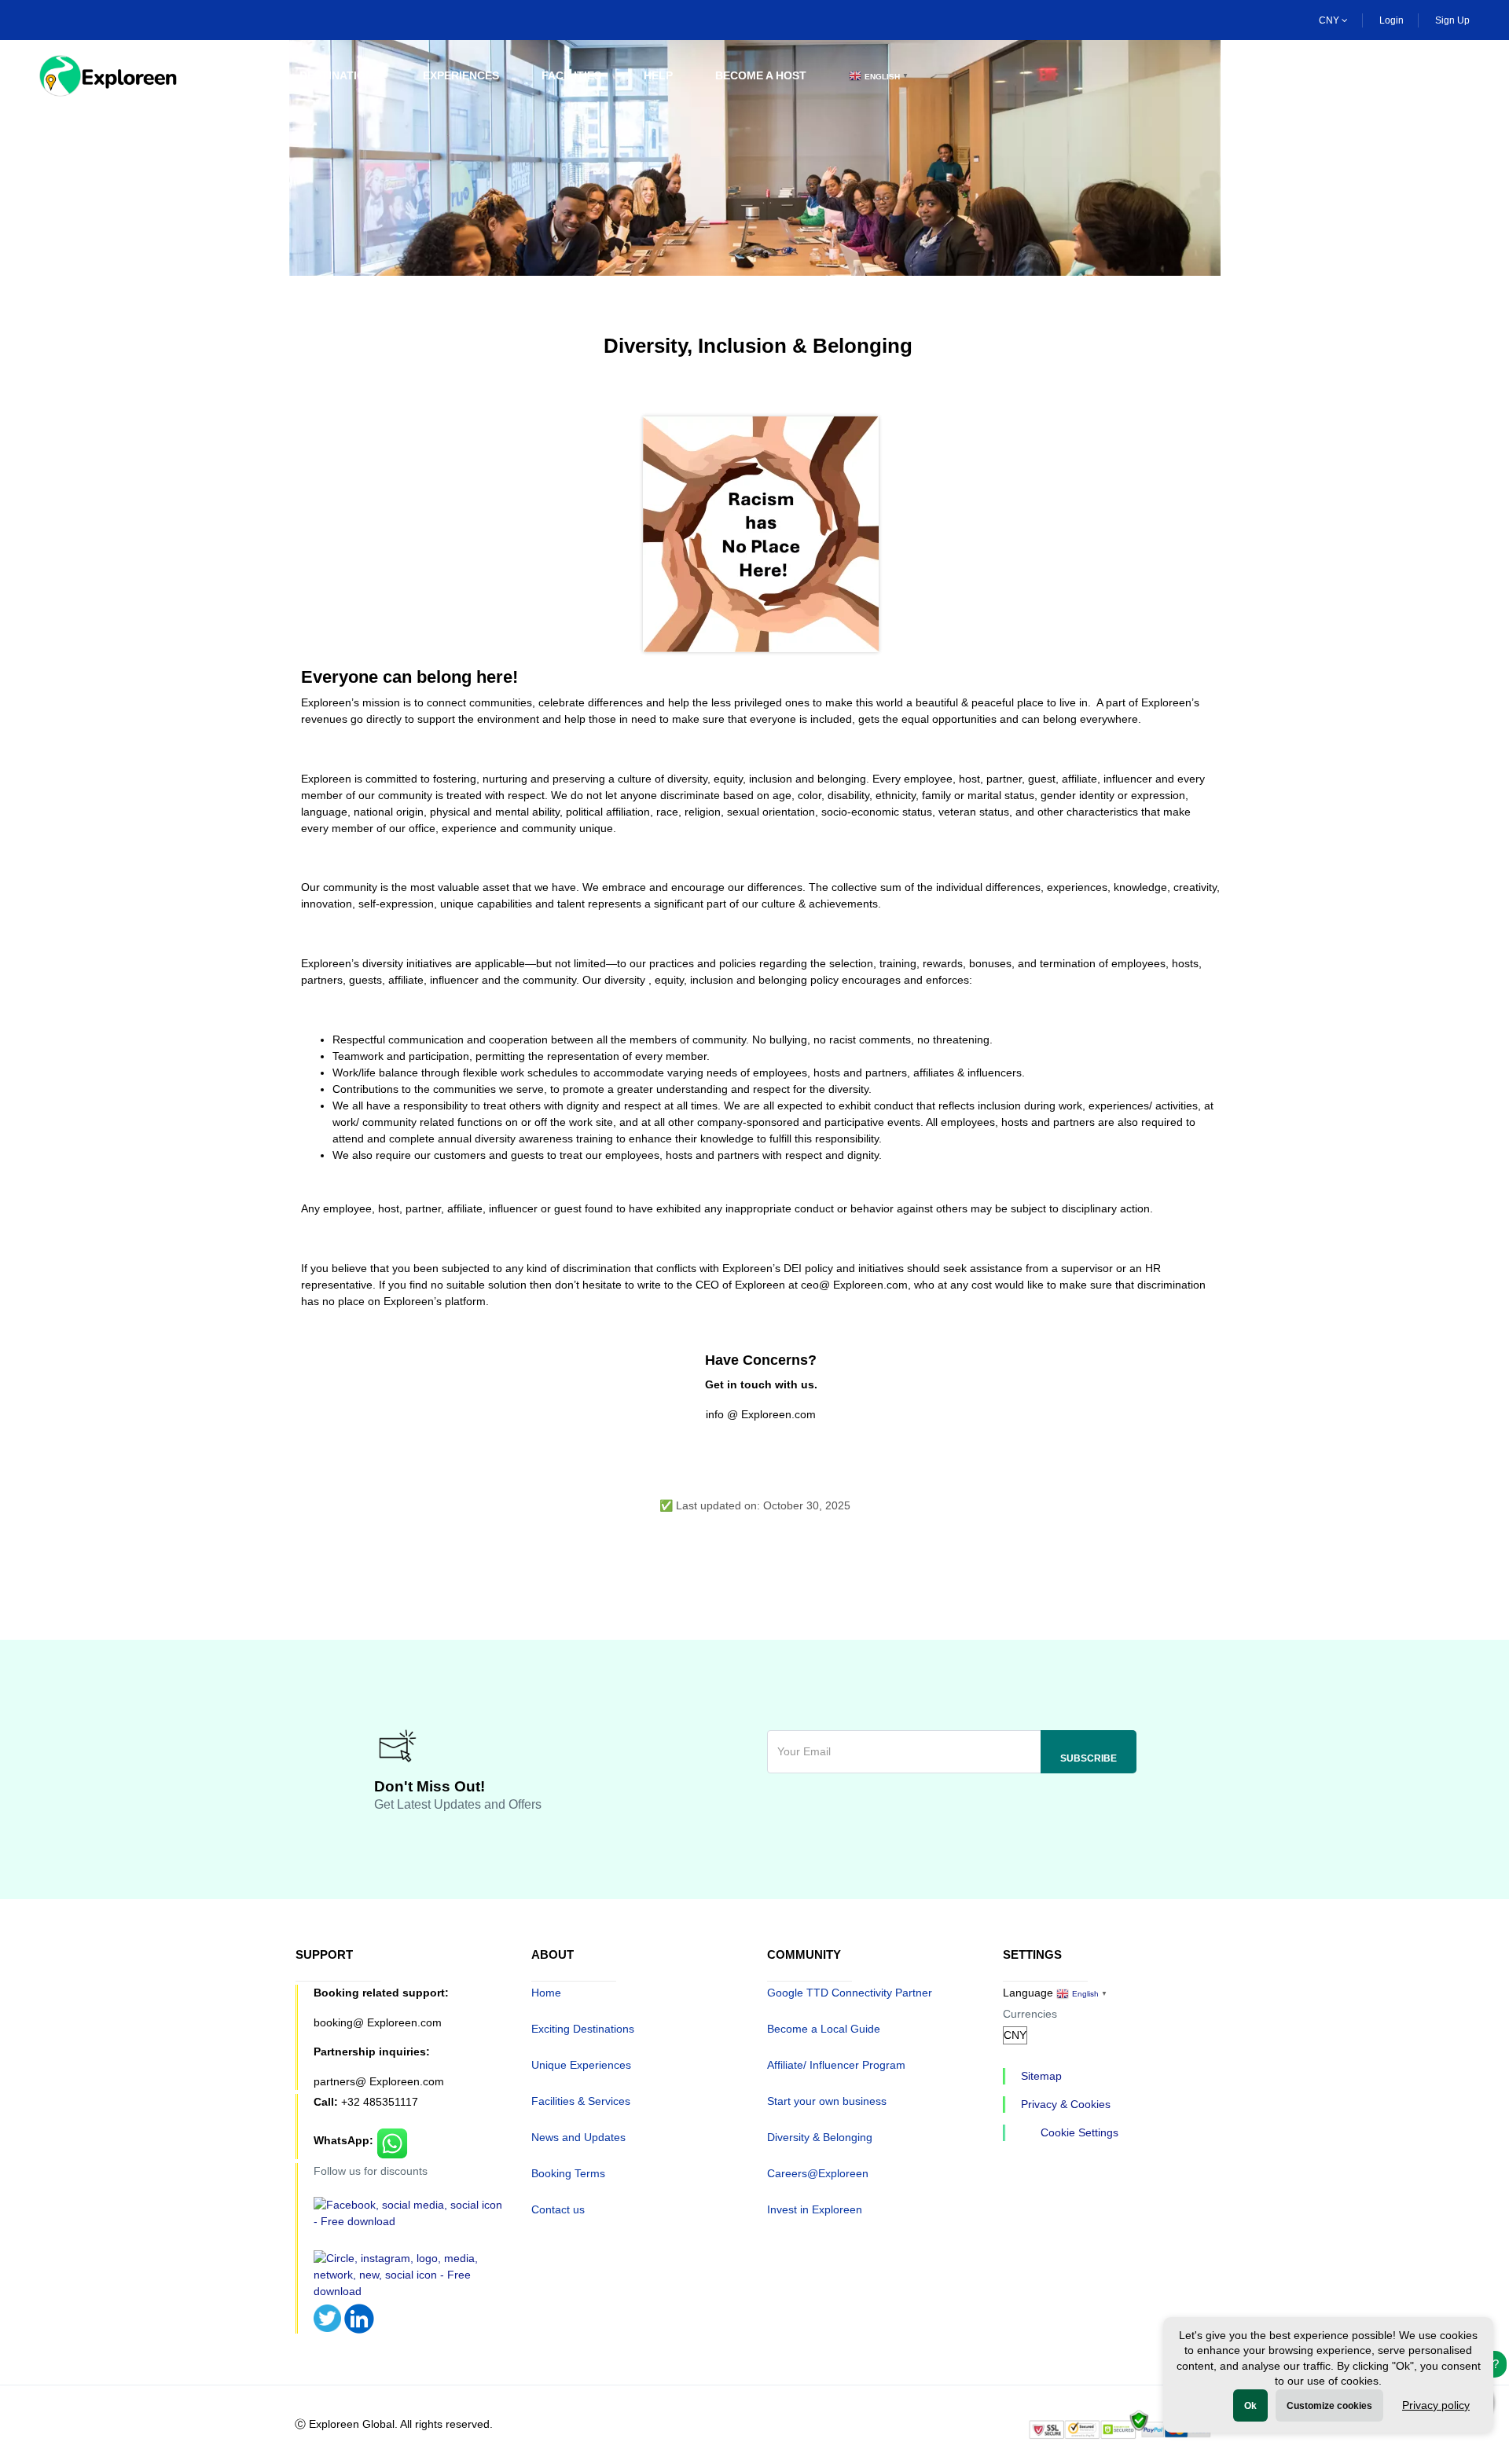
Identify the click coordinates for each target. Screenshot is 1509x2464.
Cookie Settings (1079, 2132)
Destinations (340, 75)
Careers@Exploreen (818, 2173)
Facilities (571, 75)
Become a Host (761, 75)
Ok (1250, 2406)
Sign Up (1452, 20)
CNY (1330, 20)
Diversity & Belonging (820, 2137)
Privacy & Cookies (1066, 2104)
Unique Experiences (581, 2065)
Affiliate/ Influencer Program (836, 2065)
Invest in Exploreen (815, 2209)
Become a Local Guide (824, 2029)
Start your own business (827, 2101)
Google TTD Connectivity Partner (850, 1993)
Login (1392, 20)
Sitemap (1041, 2076)
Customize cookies (1329, 2406)
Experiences (461, 75)
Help (658, 75)
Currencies (1030, 2014)
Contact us (558, 2209)
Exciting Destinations (583, 2029)
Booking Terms (568, 2173)
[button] (1459, 76)
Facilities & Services (581, 2101)
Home (240, 75)
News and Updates (578, 2137)
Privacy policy (1436, 2405)
